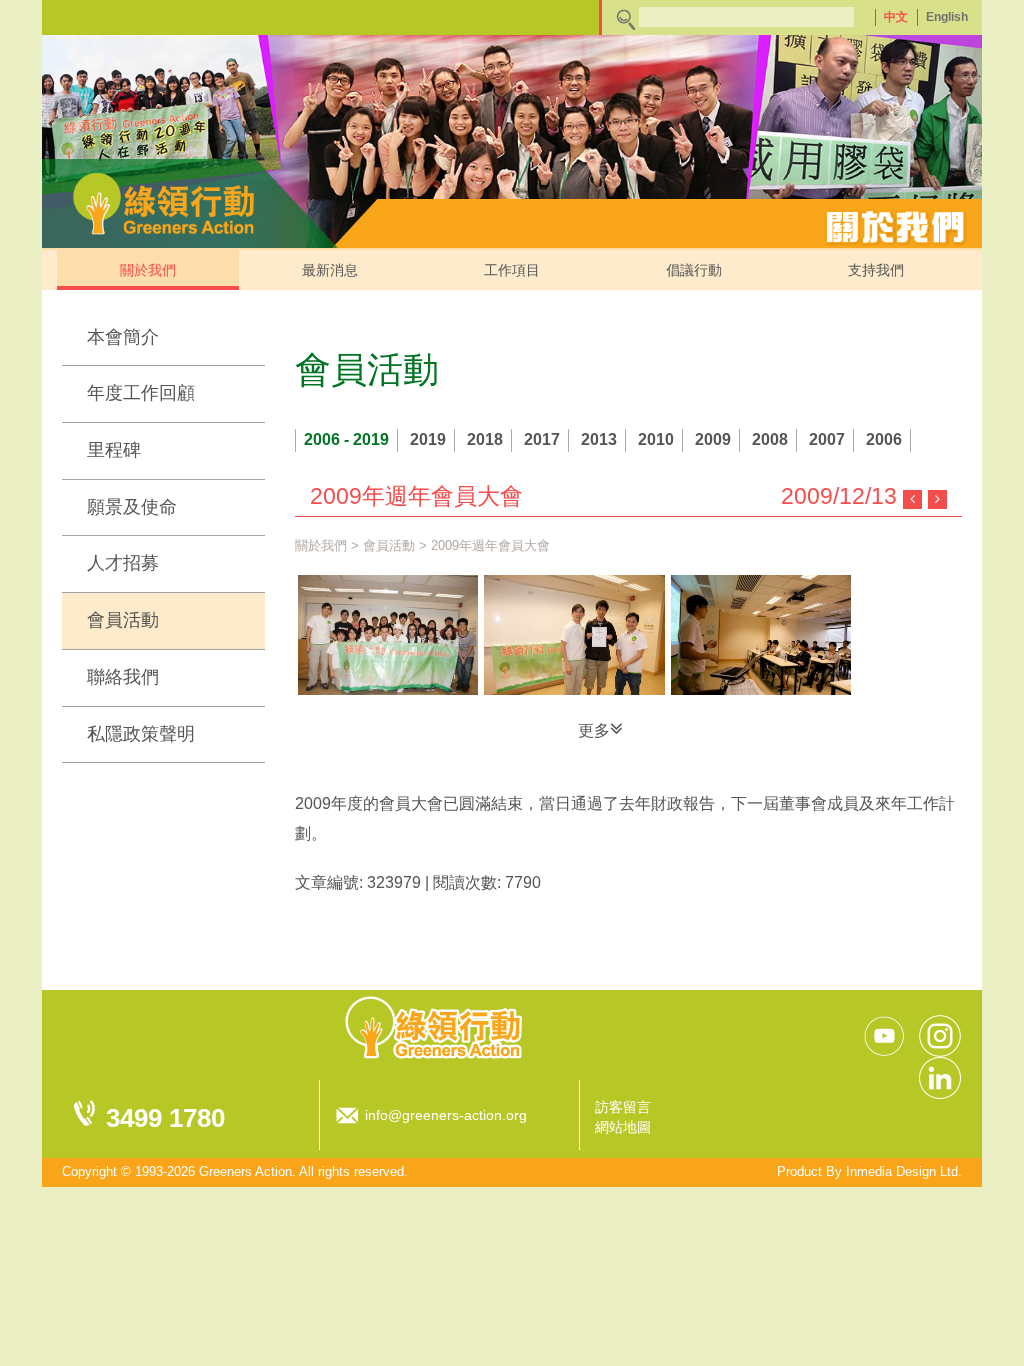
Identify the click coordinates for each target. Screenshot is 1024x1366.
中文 (896, 17)
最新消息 (330, 270)
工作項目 (512, 270)
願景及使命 (132, 507)
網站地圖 (623, 1127)
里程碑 (114, 450)
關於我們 (148, 270)
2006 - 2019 (346, 439)
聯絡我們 (123, 677)
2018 (485, 439)
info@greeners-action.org (446, 1115)
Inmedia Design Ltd (902, 1171)
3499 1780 (165, 1118)
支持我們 (876, 270)
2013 (599, 439)
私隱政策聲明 (141, 734)
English (947, 17)
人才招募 (123, 563)
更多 (594, 730)
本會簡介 (123, 337)
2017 (542, 439)
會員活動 (123, 620)
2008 (770, 439)
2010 (656, 439)
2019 (428, 439)
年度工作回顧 (141, 393)
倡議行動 (694, 270)
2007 (827, 439)
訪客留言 (623, 1107)
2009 (713, 439)
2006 (884, 439)
